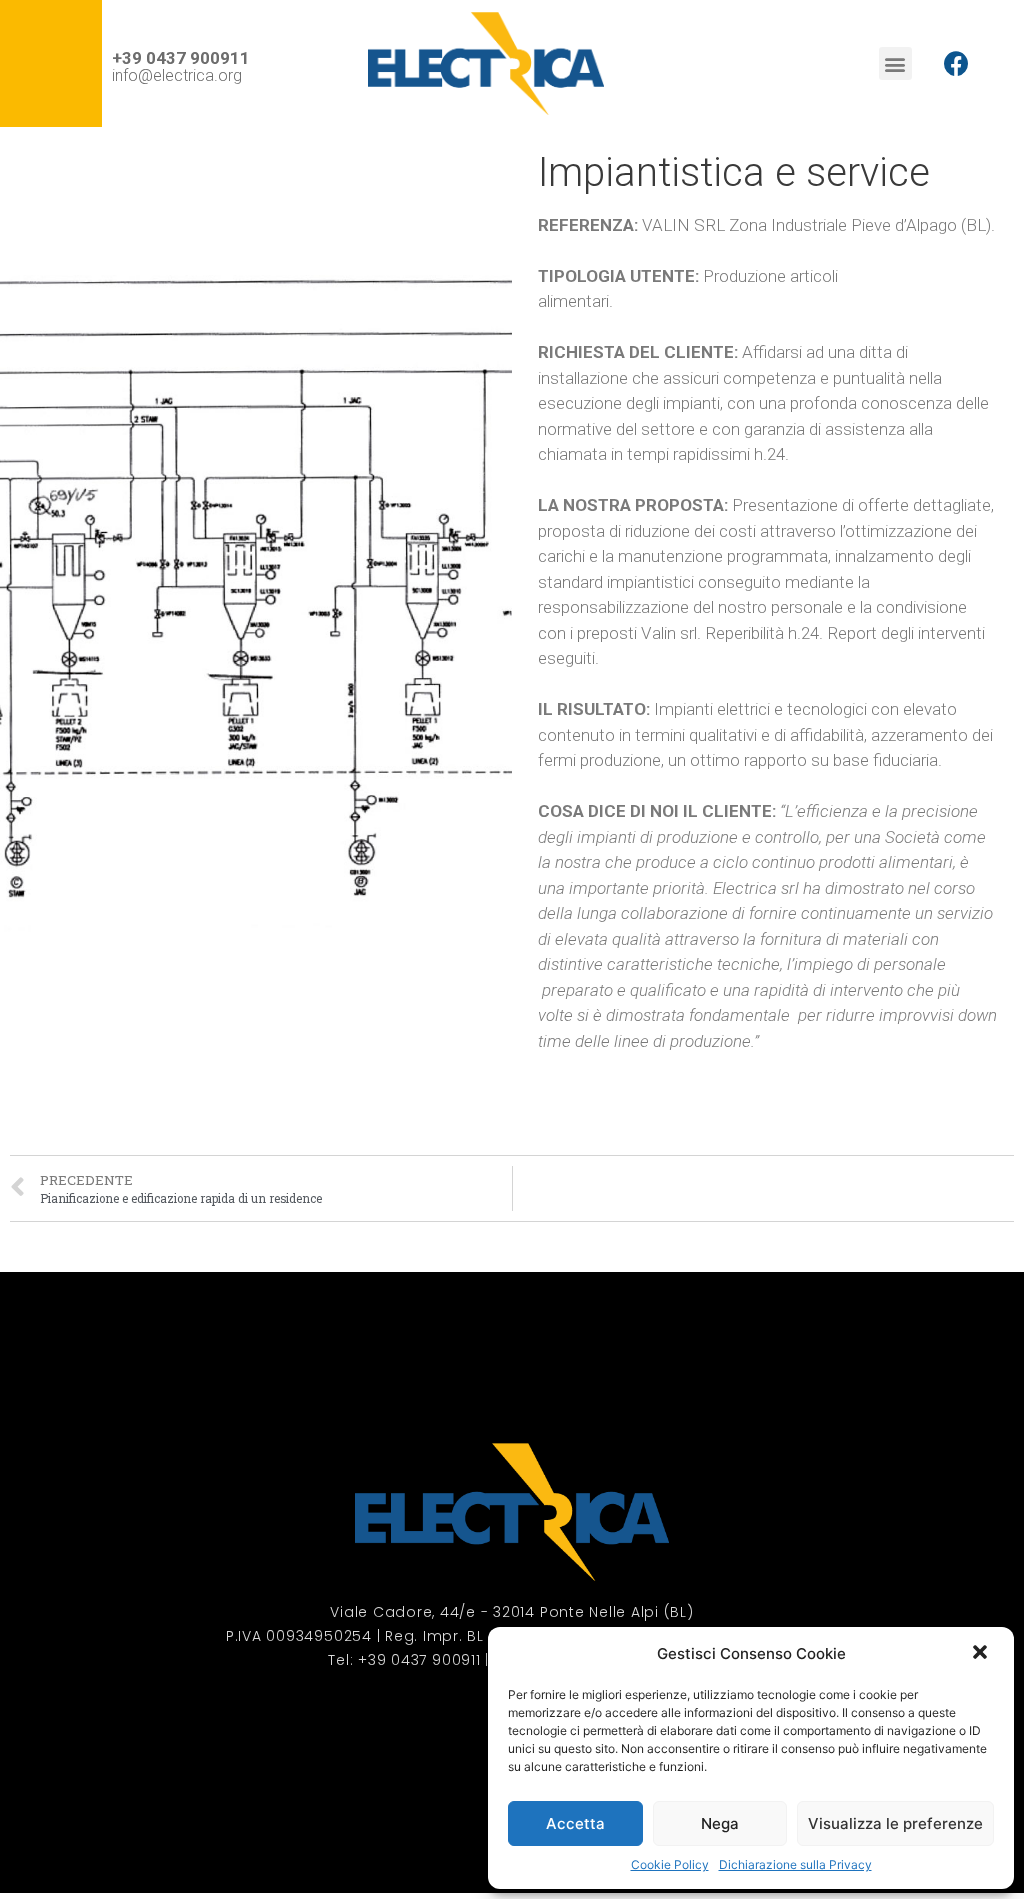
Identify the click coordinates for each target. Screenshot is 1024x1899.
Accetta (575, 1823)
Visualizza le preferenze (895, 1823)
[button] (982, 1654)
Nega (720, 1823)
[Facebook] (957, 64)
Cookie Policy (670, 1864)
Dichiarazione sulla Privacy (795, 1864)
